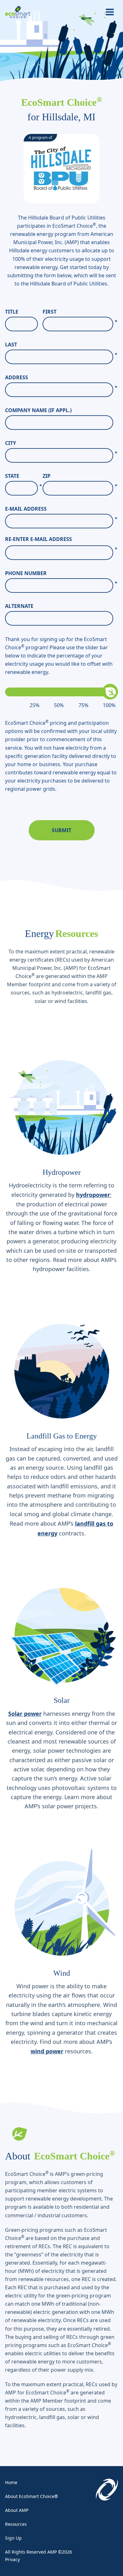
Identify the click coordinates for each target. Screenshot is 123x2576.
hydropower (93, 1195)
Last (61, 345)
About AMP (17, 2510)
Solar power (25, 1714)
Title (12, 312)
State (23, 476)
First (80, 312)
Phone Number (61, 573)
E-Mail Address (61, 509)
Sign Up (13, 2538)
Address (61, 378)
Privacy (12, 2559)
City (61, 443)
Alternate (19, 606)
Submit (61, 830)
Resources (16, 2524)
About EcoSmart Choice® (32, 2496)
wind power (47, 2051)
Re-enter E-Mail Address (38, 539)
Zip (80, 476)
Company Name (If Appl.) (38, 410)
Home (11, 2482)
